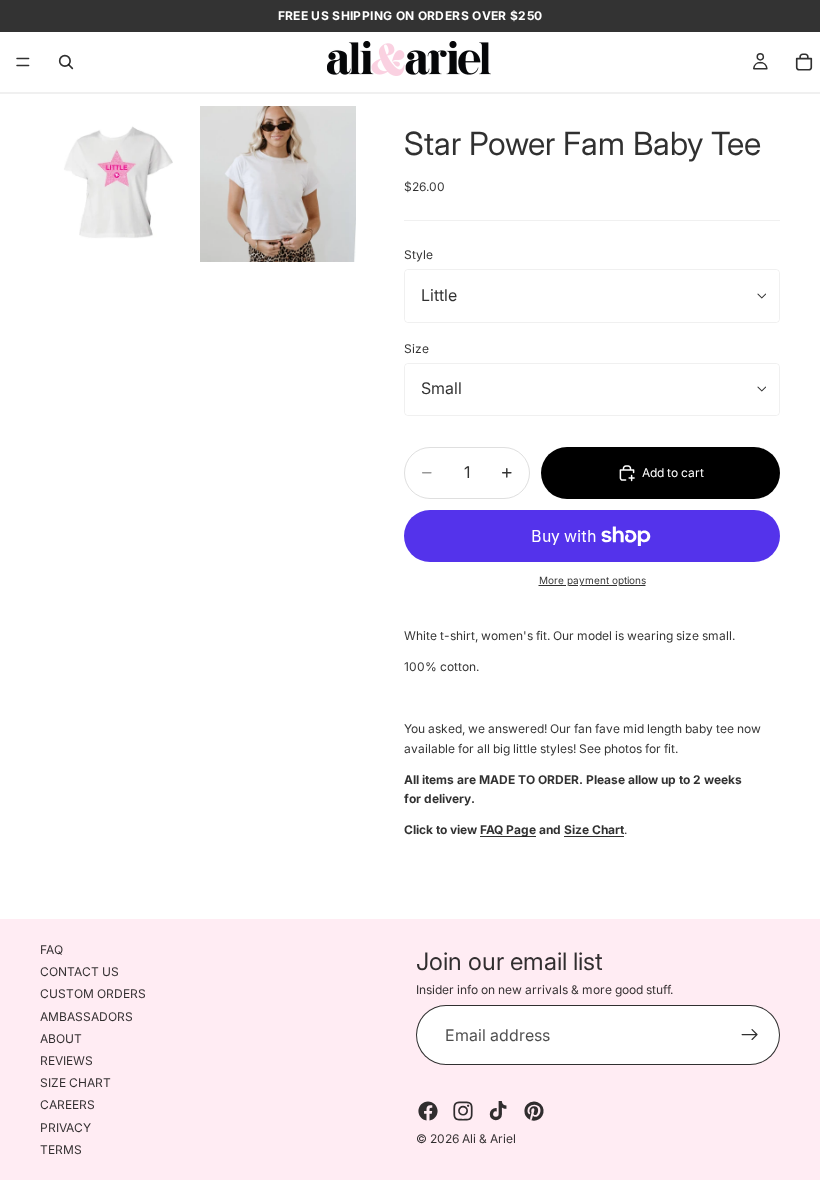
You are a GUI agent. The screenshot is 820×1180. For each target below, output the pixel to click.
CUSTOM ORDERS (93, 994)
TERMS (61, 1149)
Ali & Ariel (489, 1139)
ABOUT (61, 1038)
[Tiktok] (498, 1112)
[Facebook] (428, 1112)
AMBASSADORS (86, 1016)
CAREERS (67, 1104)
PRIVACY (65, 1127)
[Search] (66, 62)
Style (418, 254)
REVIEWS (66, 1060)
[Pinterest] (534, 1112)
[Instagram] (463, 1112)
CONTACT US (79, 971)
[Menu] (23, 62)
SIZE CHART (75, 1082)
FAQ (51, 949)
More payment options (592, 580)
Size (416, 348)
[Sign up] (750, 1036)
